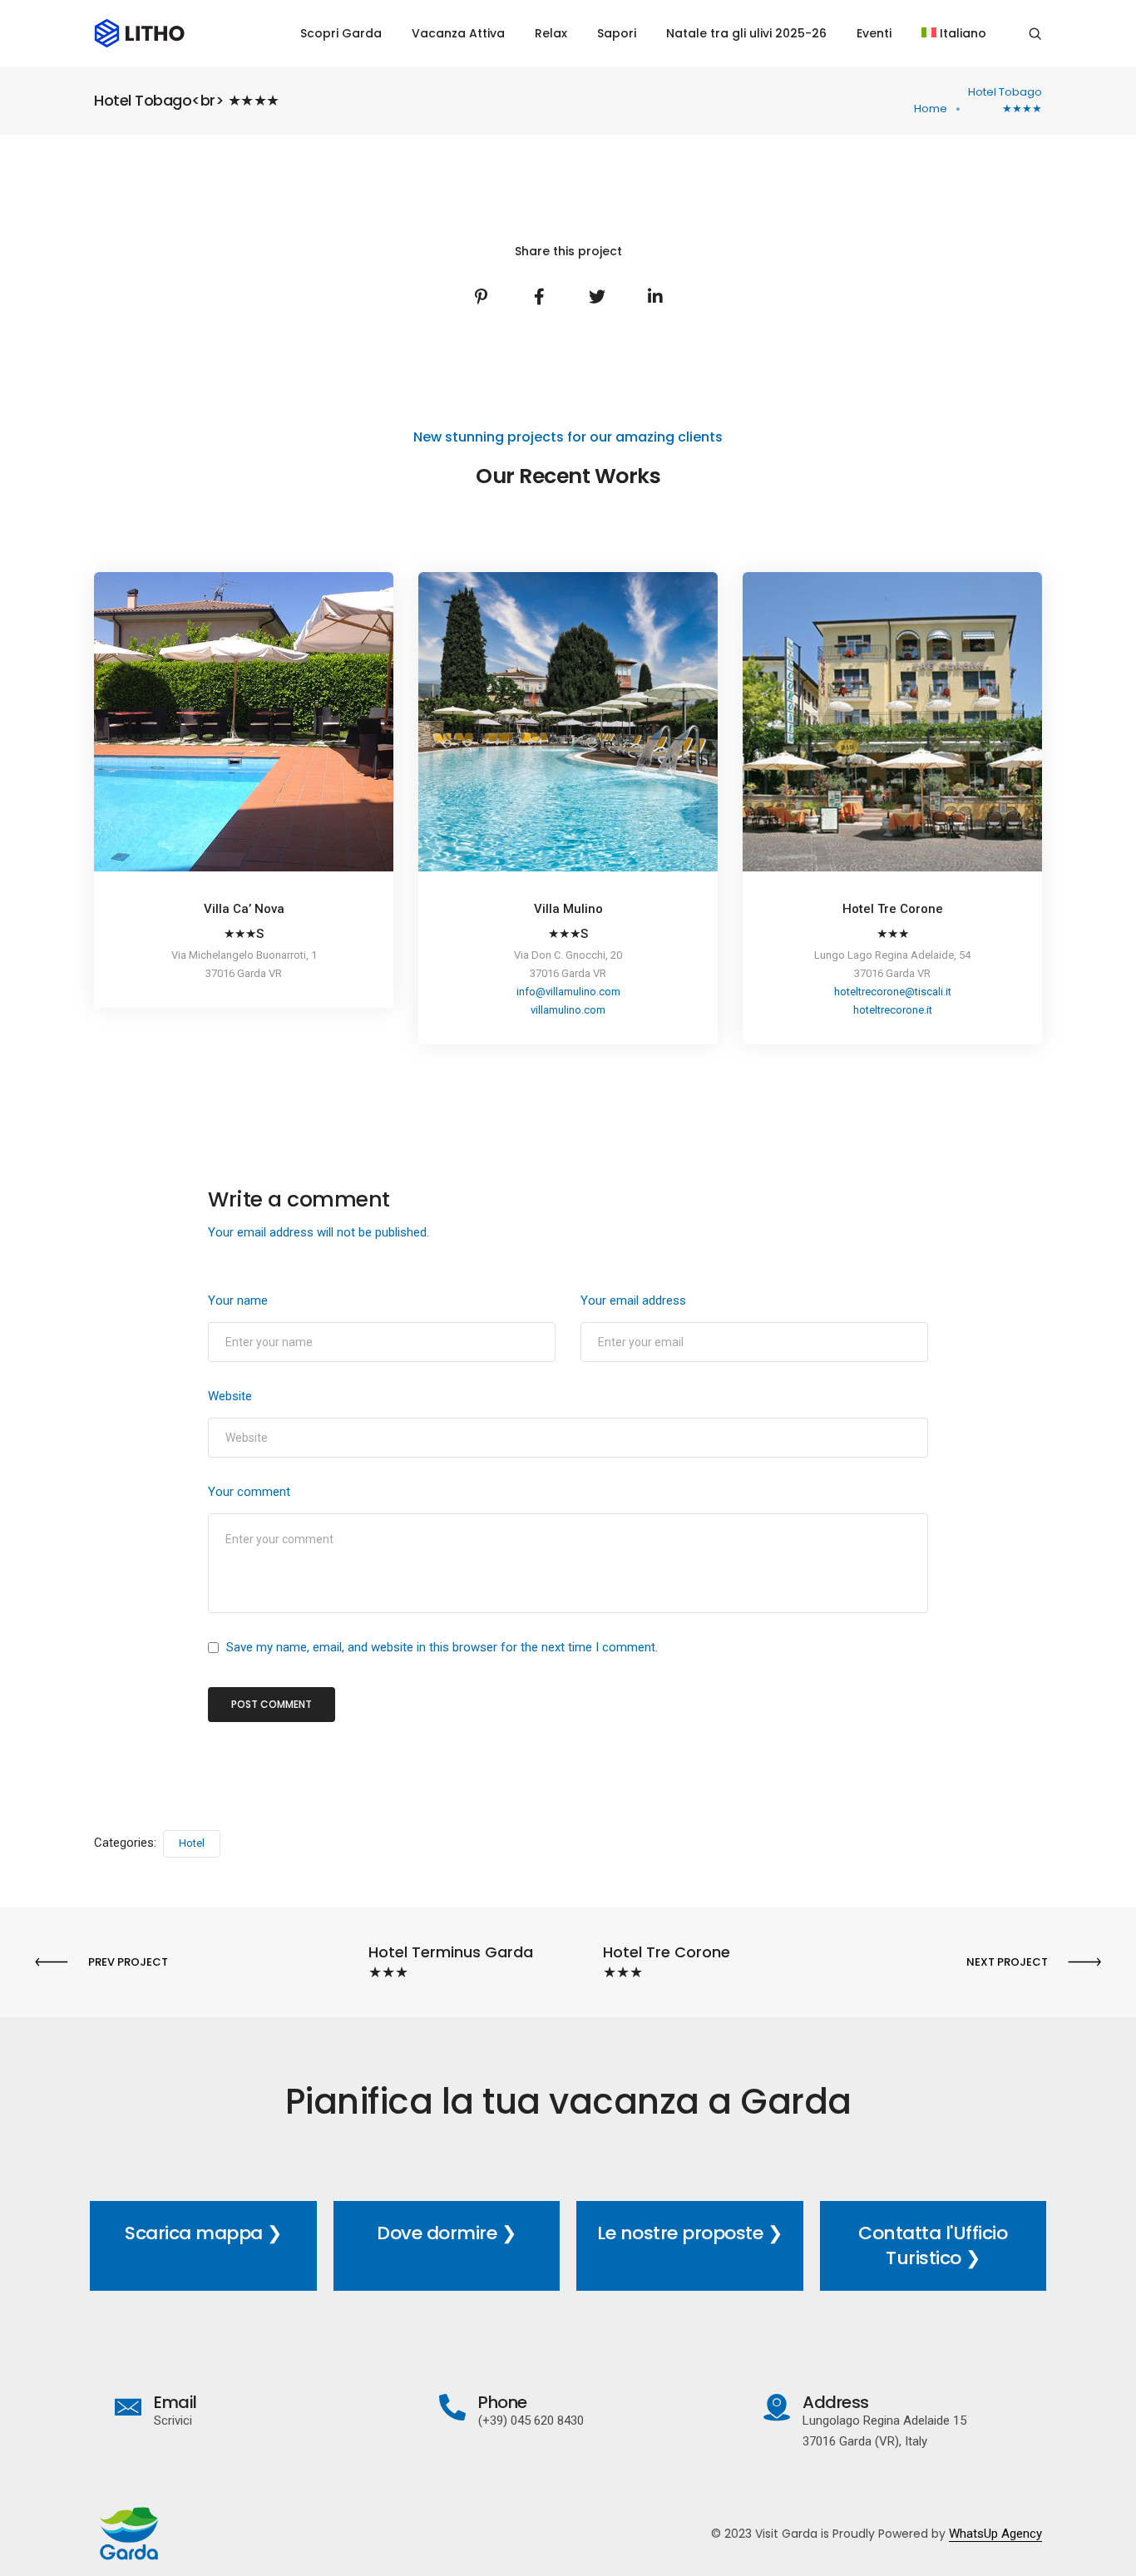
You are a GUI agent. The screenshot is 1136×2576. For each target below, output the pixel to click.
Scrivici (173, 2421)
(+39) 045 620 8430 (531, 2421)
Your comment (249, 1492)
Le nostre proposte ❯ (689, 2233)
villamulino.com (568, 1010)
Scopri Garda (341, 33)
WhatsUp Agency (995, 2534)
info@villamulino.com (568, 992)
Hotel (192, 1843)
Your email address (633, 1300)
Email (175, 2402)
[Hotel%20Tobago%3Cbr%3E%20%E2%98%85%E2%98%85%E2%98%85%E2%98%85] (481, 297)
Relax (551, 33)
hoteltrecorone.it (893, 1010)
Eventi (874, 33)
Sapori (617, 33)
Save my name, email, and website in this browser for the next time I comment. (442, 1647)
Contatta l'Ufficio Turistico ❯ (933, 2245)
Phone (503, 2402)
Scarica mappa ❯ (203, 2233)
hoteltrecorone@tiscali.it (893, 992)
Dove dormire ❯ (446, 2233)
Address (836, 2402)
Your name (238, 1300)
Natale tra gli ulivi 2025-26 (746, 33)
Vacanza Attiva (458, 33)
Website (230, 1396)
